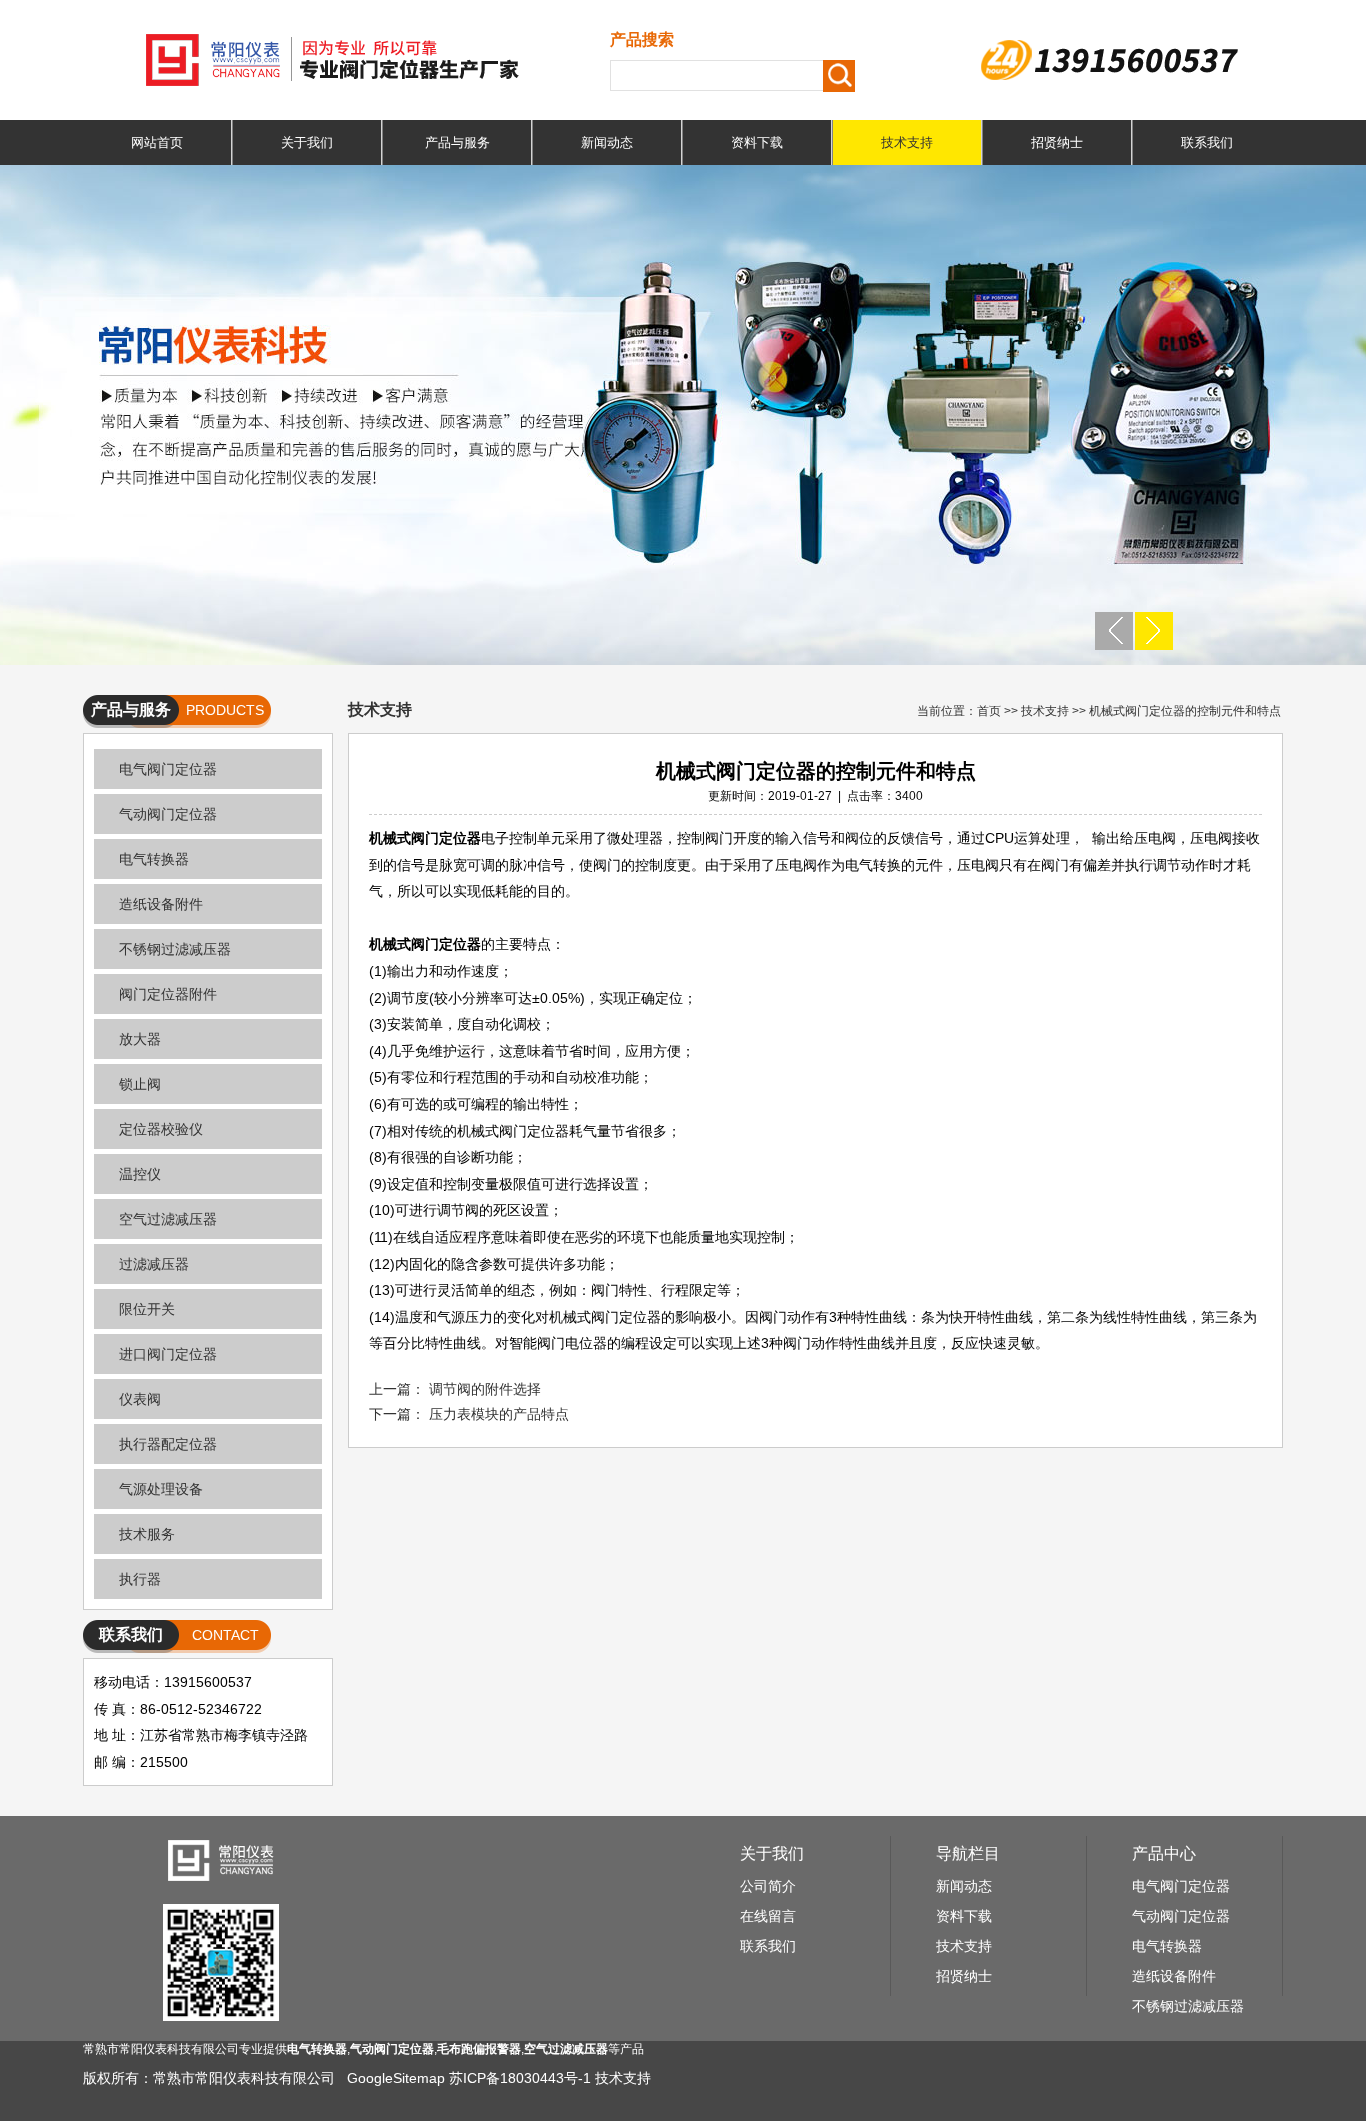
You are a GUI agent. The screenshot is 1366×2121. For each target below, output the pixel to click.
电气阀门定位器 (168, 769)
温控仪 (140, 1174)
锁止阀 (140, 1084)
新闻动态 (607, 142)
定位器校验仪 (161, 1129)
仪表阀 (140, 1399)
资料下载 (757, 142)
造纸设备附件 (161, 904)
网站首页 (157, 142)
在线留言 (768, 1916)
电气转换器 (154, 859)
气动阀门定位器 (168, 814)
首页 (989, 711)
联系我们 (1207, 142)
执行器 (140, 1579)
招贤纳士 (1057, 142)
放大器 (140, 1039)
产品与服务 (457, 142)
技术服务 (147, 1534)
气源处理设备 (161, 1489)
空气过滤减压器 (168, 1219)
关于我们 (307, 142)
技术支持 (907, 142)
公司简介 (768, 1886)
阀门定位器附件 (168, 994)
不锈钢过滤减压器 (175, 949)
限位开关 (147, 1309)
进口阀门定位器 (168, 1354)
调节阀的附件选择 (485, 1389)
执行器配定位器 (168, 1444)
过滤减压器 (154, 1264)
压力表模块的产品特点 (499, 1414)
